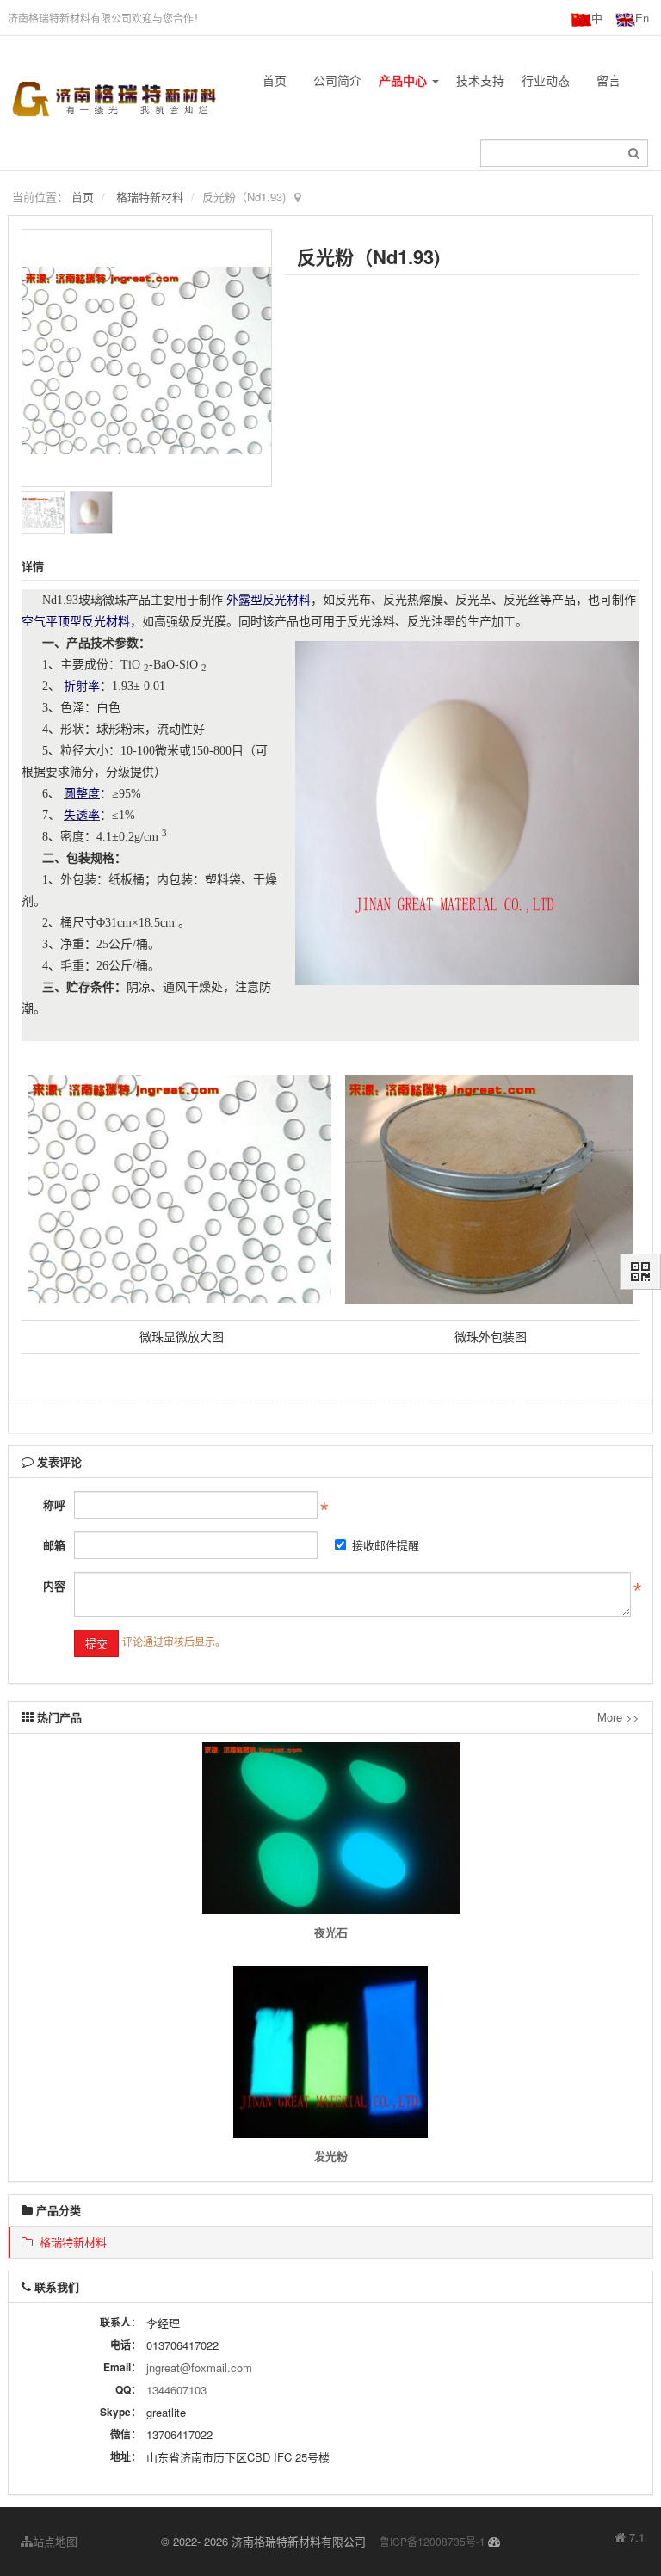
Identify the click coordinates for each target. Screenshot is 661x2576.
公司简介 (337, 80)
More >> (618, 1717)
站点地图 (55, 2541)
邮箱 (54, 1545)
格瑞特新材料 (150, 197)
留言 (608, 80)
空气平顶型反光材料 (76, 622)
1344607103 (176, 2390)
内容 (54, 1585)
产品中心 (405, 80)
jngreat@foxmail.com (199, 2367)
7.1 (630, 2537)
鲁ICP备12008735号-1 (432, 2541)
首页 (275, 80)
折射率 (82, 686)
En (642, 18)
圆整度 (82, 794)
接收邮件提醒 (386, 1545)
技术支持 (480, 80)
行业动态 (546, 80)
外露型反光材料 (269, 600)
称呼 (54, 1504)
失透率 (82, 815)
